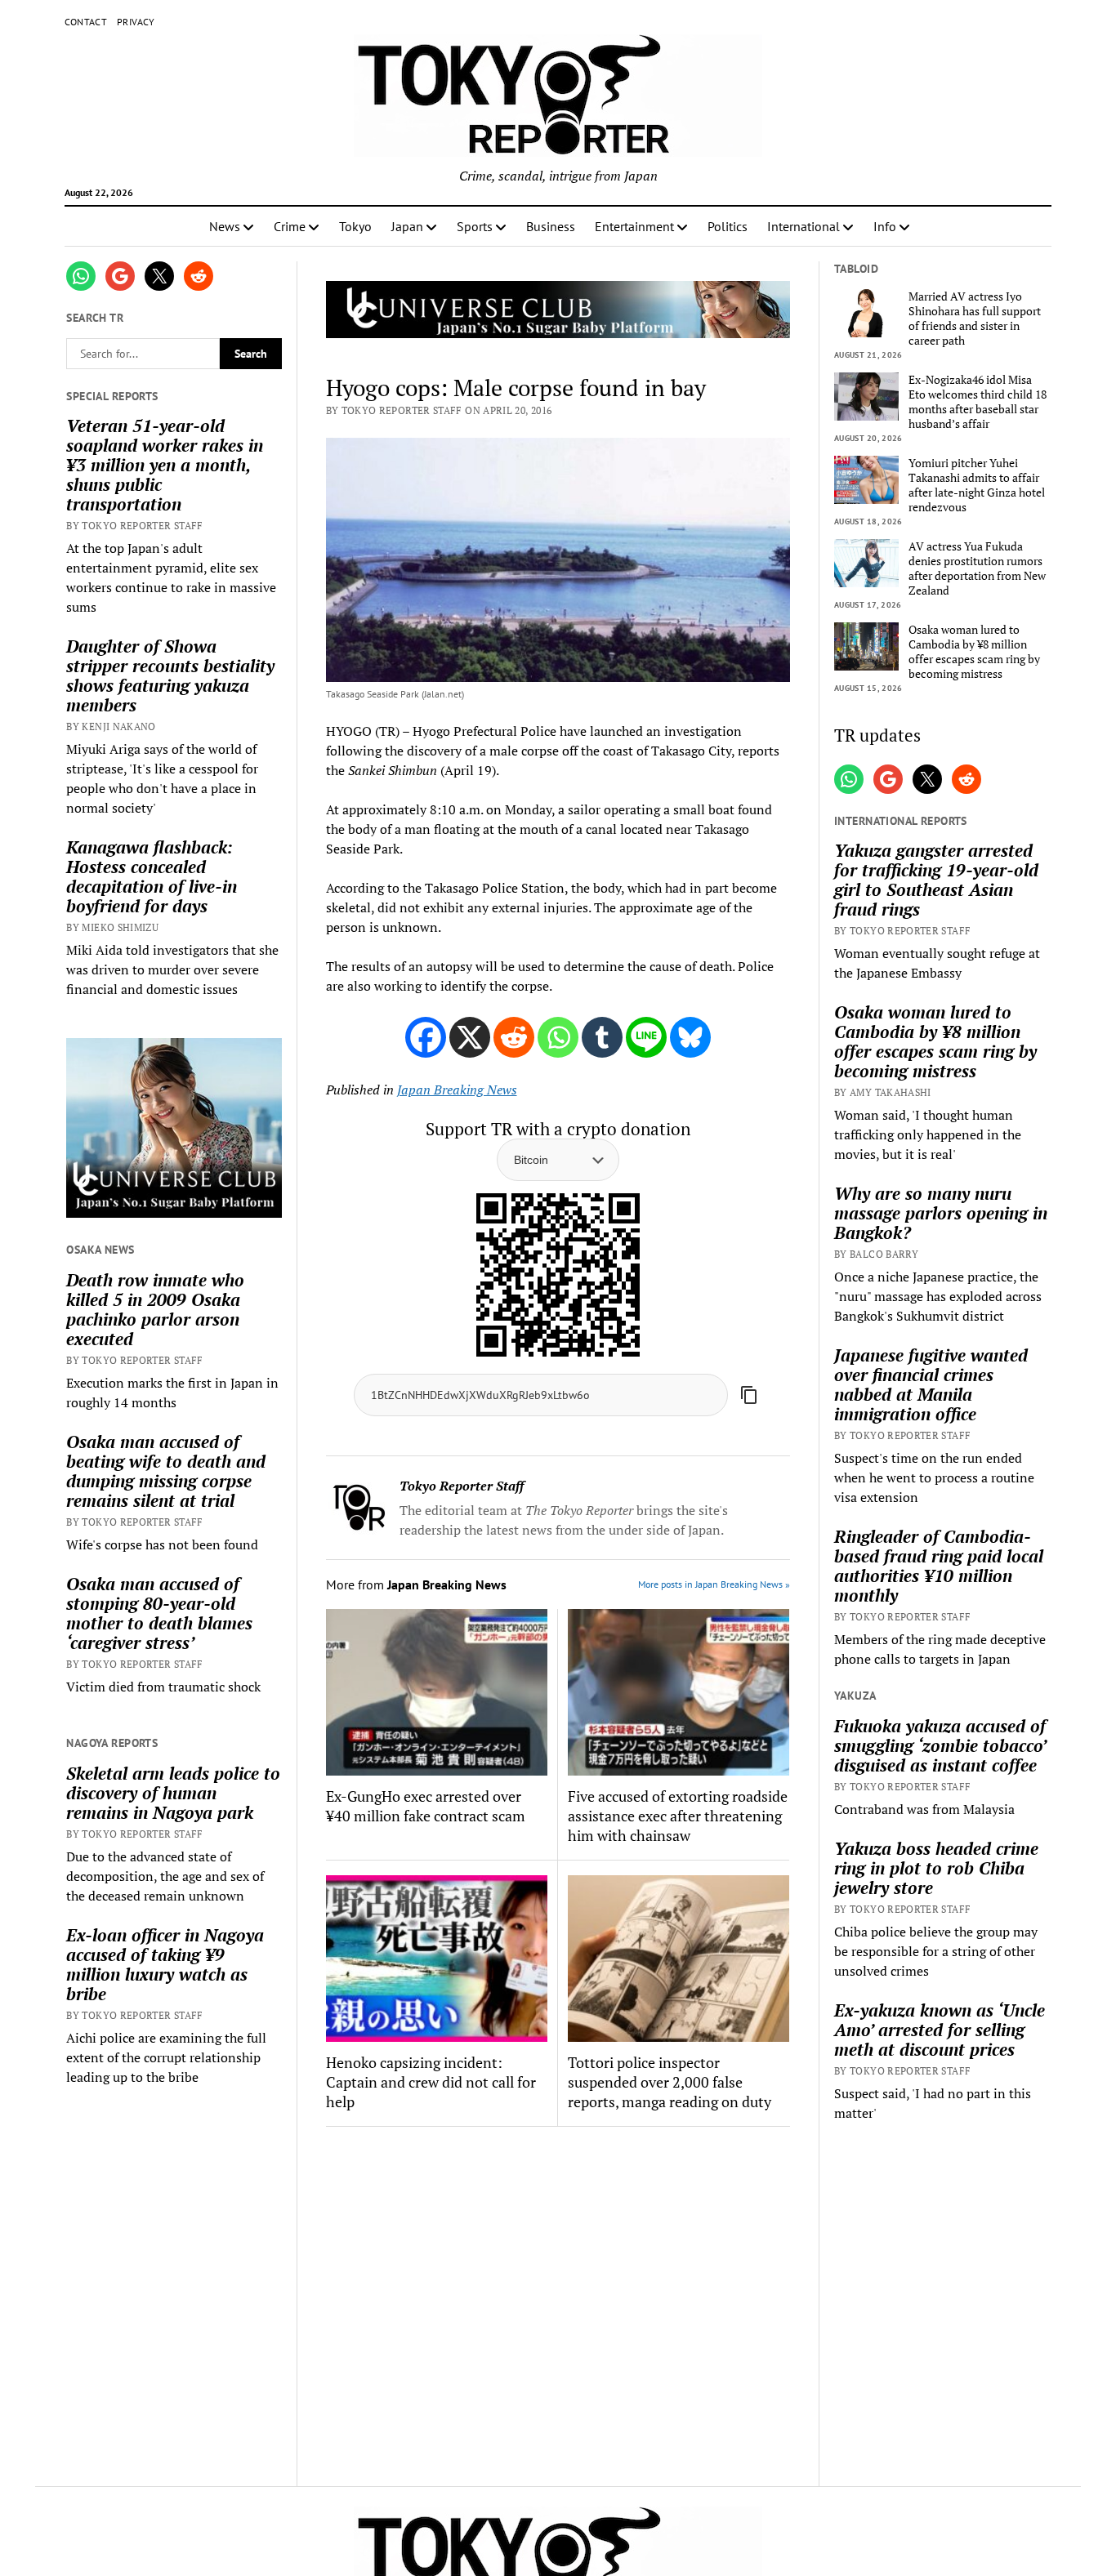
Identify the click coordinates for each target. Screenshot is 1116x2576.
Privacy (136, 22)
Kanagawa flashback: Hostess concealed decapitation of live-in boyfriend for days (152, 876)
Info (885, 226)
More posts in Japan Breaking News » (714, 1584)
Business (551, 226)
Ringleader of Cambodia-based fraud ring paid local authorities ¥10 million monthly (939, 1566)
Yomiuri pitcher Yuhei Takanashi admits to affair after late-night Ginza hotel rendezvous (977, 485)
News (225, 226)
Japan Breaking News (457, 1090)
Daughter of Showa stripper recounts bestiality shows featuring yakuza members (170, 675)
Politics (728, 226)
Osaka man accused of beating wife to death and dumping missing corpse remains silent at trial (166, 1471)
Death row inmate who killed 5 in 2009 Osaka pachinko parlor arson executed (155, 1309)
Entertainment (634, 226)
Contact (86, 22)
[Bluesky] (690, 1037)
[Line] (646, 1037)
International (804, 226)
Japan (407, 226)
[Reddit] (514, 1037)
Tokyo (355, 226)
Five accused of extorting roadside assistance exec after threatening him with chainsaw (678, 1816)
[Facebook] (426, 1037)
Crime (290, 226)
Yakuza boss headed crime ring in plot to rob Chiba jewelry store (936, 1868)
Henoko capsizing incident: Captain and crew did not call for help (431, 2082)
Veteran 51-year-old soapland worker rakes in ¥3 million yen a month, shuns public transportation (165, 465)
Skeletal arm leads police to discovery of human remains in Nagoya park (173, 1793)
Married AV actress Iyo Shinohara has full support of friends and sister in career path (975, 319)
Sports (475, 226)
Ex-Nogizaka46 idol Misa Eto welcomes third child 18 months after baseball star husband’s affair (978, 402)
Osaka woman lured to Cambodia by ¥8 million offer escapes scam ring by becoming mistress (974, 652)
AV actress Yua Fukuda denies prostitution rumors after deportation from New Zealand (977, 568)
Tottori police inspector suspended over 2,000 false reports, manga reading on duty (670, 2082)
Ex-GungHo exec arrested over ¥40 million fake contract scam (426, 1806)
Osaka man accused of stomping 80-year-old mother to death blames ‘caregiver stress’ (159, 1613)
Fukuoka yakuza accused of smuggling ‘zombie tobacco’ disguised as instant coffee (940, 1745)
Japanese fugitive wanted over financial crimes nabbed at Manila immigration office (931, 1384)
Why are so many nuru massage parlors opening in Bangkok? (941, 1213)
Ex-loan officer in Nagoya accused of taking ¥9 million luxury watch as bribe (165, 1964)
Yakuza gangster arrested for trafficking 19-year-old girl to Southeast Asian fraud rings (936, 880)
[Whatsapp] (558, 1037)
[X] (470, 1037)
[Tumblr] (602, 1037)
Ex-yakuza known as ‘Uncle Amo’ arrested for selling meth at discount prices (940, 2030)
